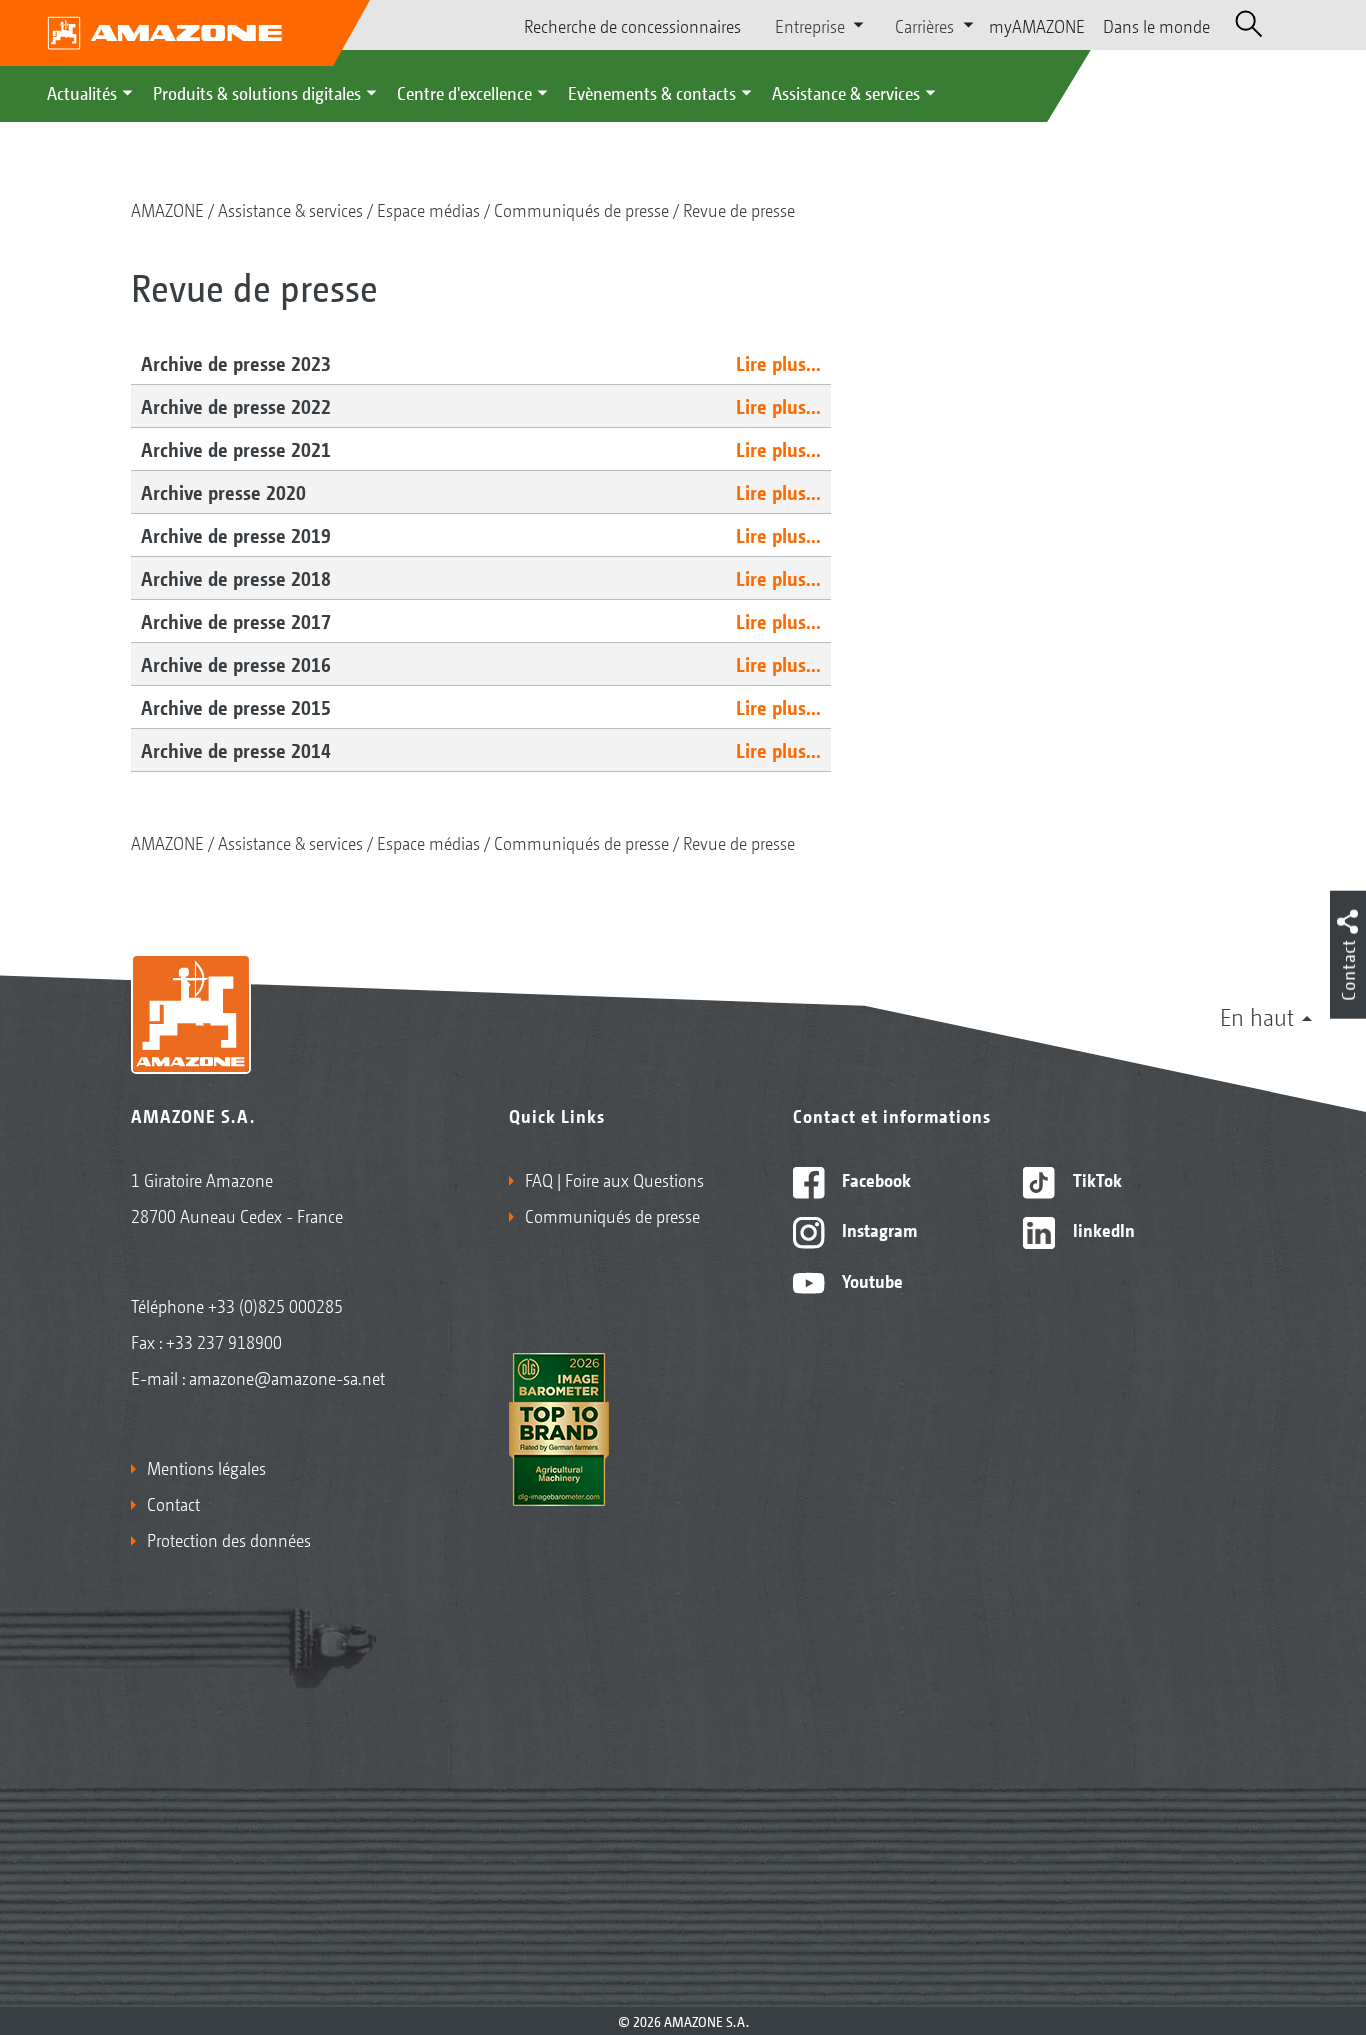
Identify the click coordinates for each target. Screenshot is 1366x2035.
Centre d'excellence (464, 92)
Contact (173, 1503)
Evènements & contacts (652, 92)
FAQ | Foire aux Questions (614, 1179)
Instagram (877, 1229)
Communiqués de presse (581, 209)
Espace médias (428, 209)
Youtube (870, 1280)
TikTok (1095, 1179)
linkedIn (1102, 1229)
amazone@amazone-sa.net (287, 1377)
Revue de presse (739, 209)
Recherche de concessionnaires (632, 25)
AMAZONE (167, 209)
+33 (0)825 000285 (275, 1305)
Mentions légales (206, 1467)
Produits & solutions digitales (257, 92)
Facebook (874, 1179)
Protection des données (229, 1539)
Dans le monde (1156, 25)
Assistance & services (846, 92)
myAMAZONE (1037, 25)
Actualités (82, 92)
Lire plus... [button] (778, 363)
